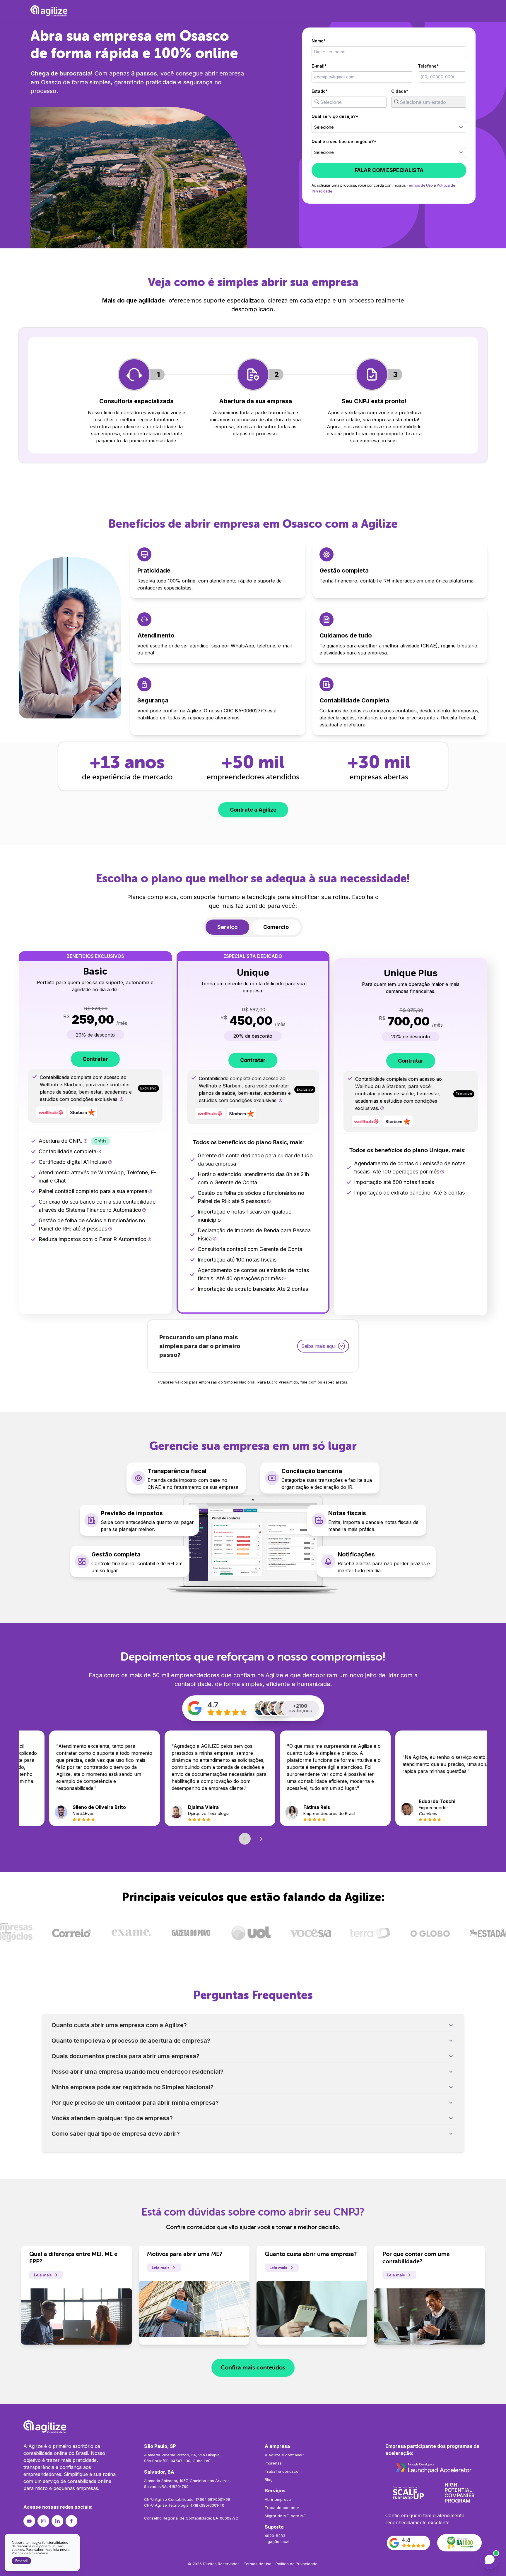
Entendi (21, 2561)
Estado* (320, 91)
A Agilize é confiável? (284, 2455)
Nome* (319, 41)
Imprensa (273, 2463)
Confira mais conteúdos (253, 2368)
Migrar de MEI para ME (285, 2516)
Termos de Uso (420, 185)
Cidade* (400, 91)
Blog (269, 2479)
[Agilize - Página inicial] (253, 2427)
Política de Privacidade (296, 2564)
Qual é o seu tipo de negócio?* (344, 141)
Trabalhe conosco (282, 2471)
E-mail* (319, 66)
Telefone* (428, 66)
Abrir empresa (278, 2499)
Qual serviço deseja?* (335, 116)
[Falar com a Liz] (490, 2560)
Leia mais (43, 2275)
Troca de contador (282, 2508)
